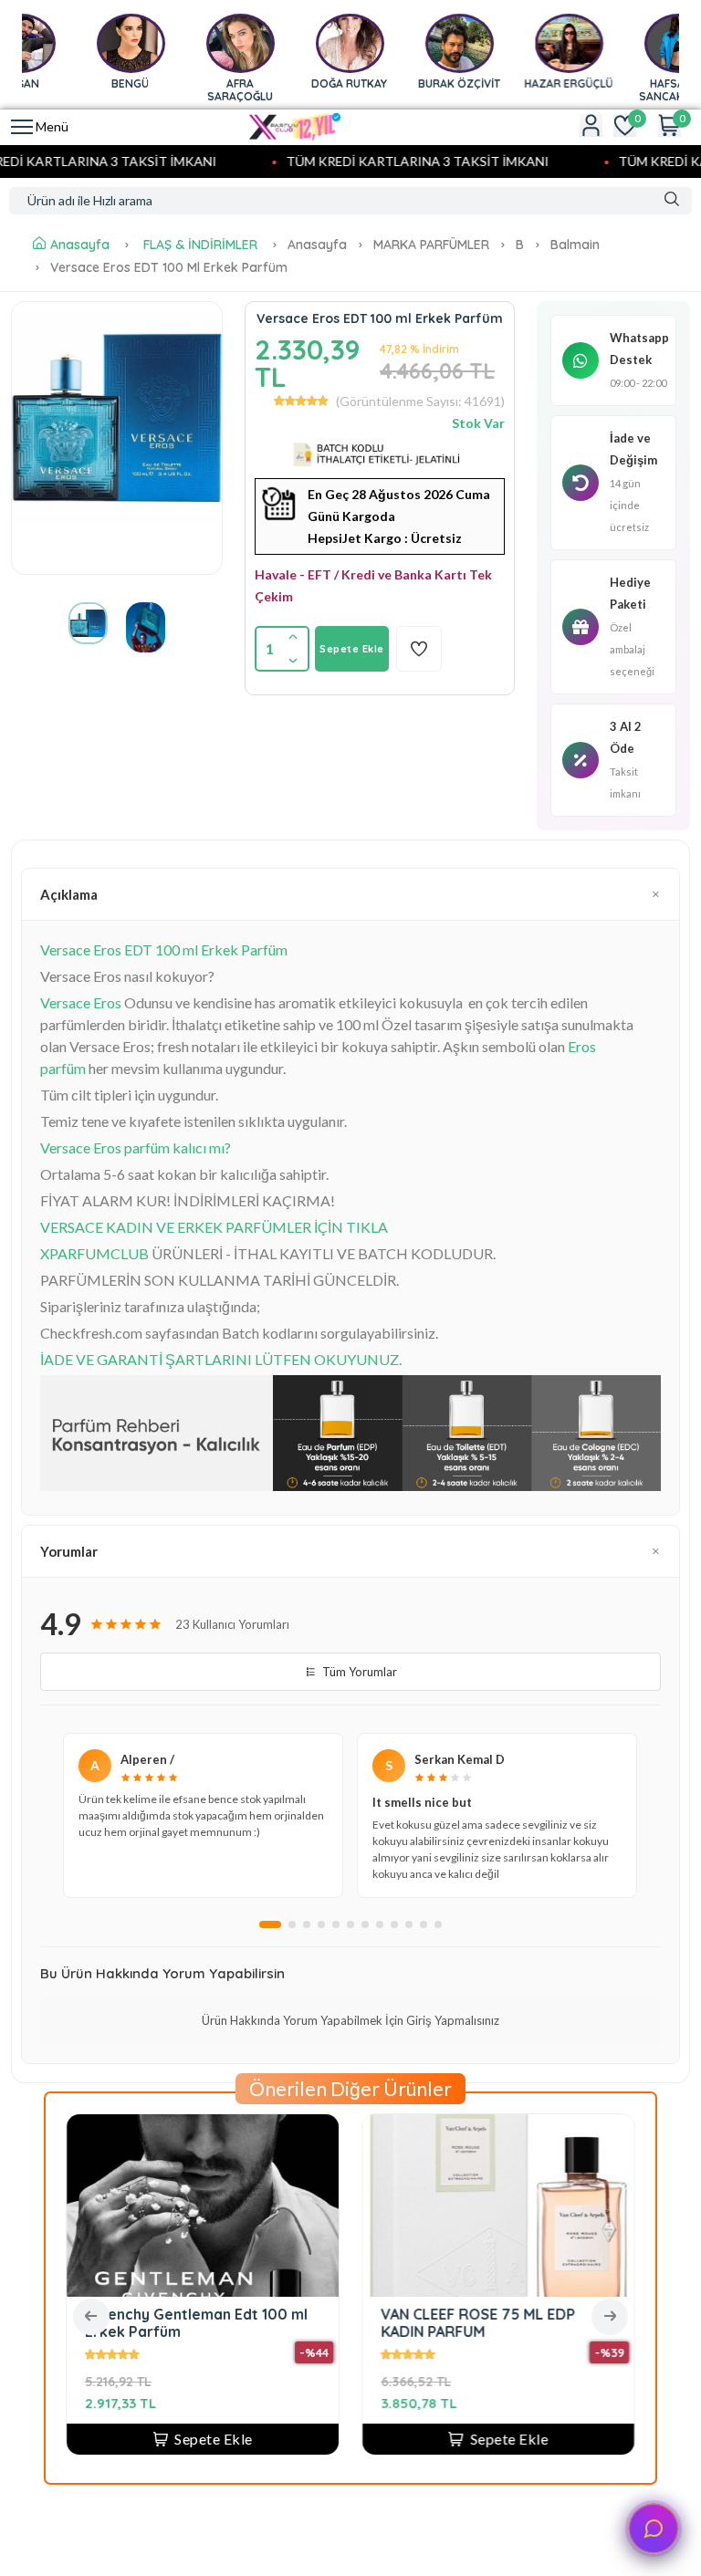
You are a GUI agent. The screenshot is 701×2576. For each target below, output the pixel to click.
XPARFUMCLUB (94, 1253)
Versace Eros (81, 1002)
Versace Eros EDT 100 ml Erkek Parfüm (164, 949)
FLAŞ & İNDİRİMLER (200, 245)
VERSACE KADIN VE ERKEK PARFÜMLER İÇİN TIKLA (214, 1227)
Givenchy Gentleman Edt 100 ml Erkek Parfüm (196, 2323)
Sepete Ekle (352, 649)
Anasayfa (80, 245)
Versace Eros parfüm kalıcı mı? (136, 1147)
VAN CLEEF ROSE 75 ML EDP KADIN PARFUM (478, 2323)
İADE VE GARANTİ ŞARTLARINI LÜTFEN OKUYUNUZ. (221, 1359)
